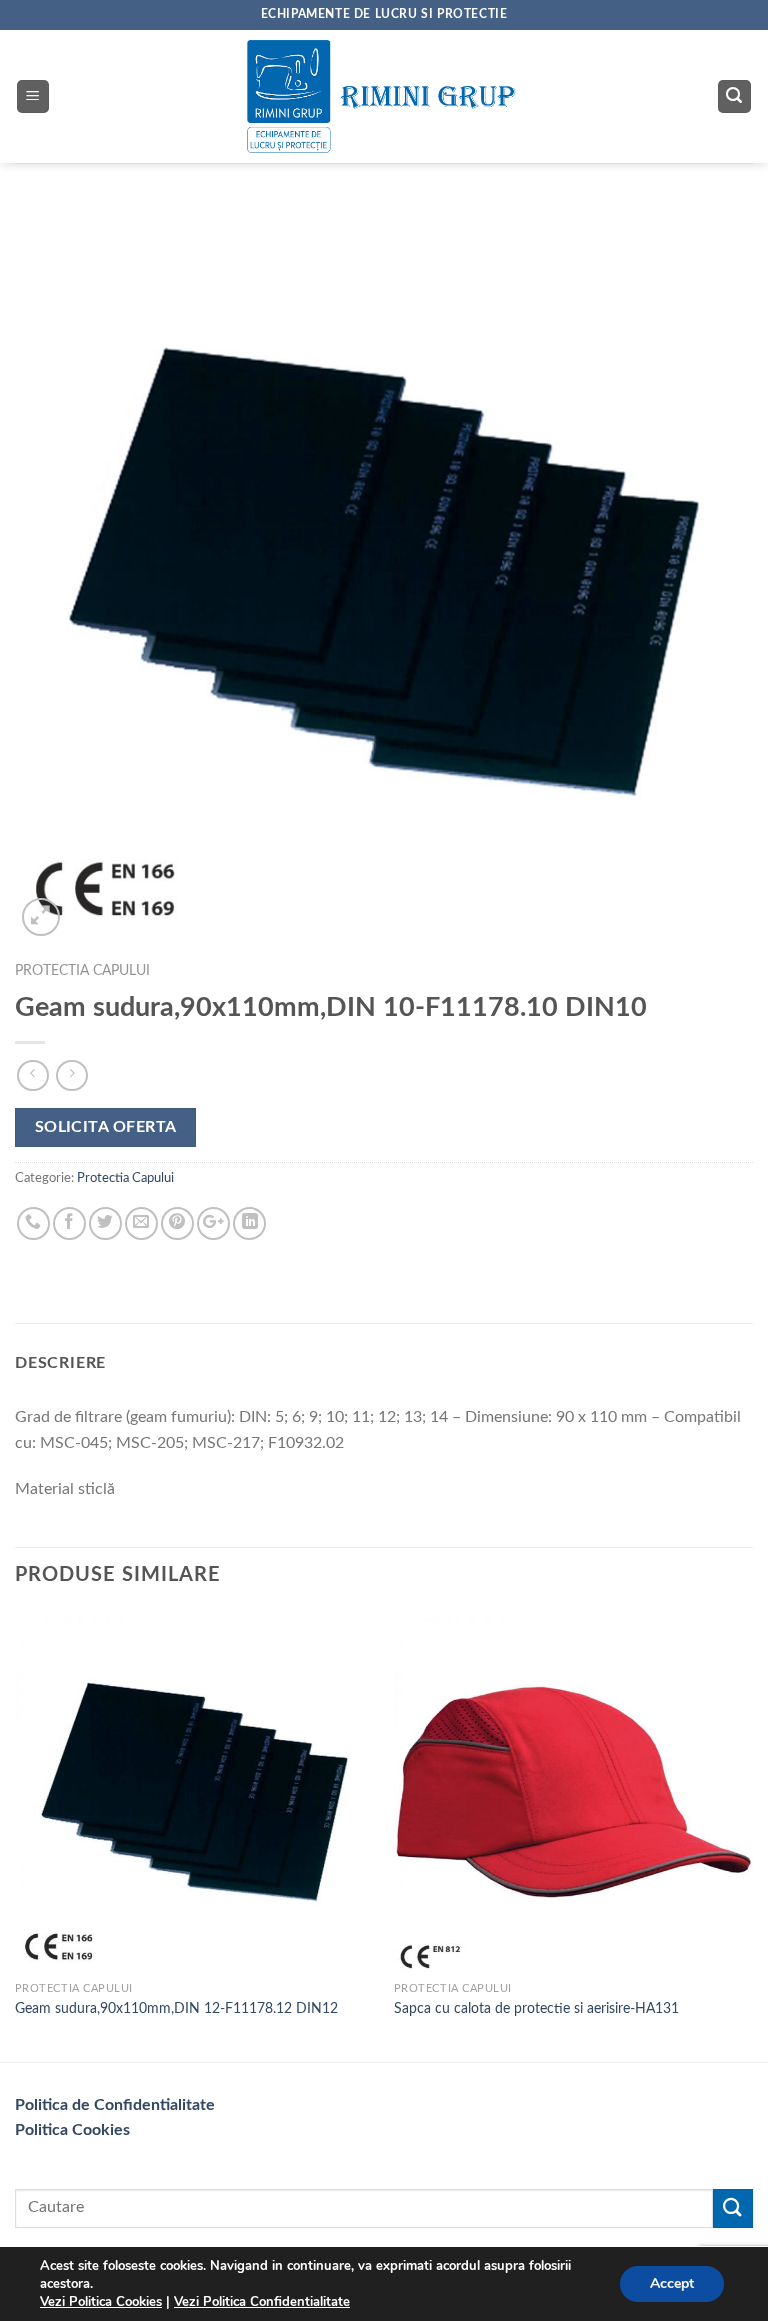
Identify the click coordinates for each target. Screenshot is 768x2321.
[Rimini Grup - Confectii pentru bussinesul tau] (384, 97)
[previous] (16, 1834)
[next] (752, 1834)
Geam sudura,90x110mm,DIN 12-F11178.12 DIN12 (176, 2008)
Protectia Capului (82, 971)
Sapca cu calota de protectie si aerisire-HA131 (536, 2008)
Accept (672, 2283)
